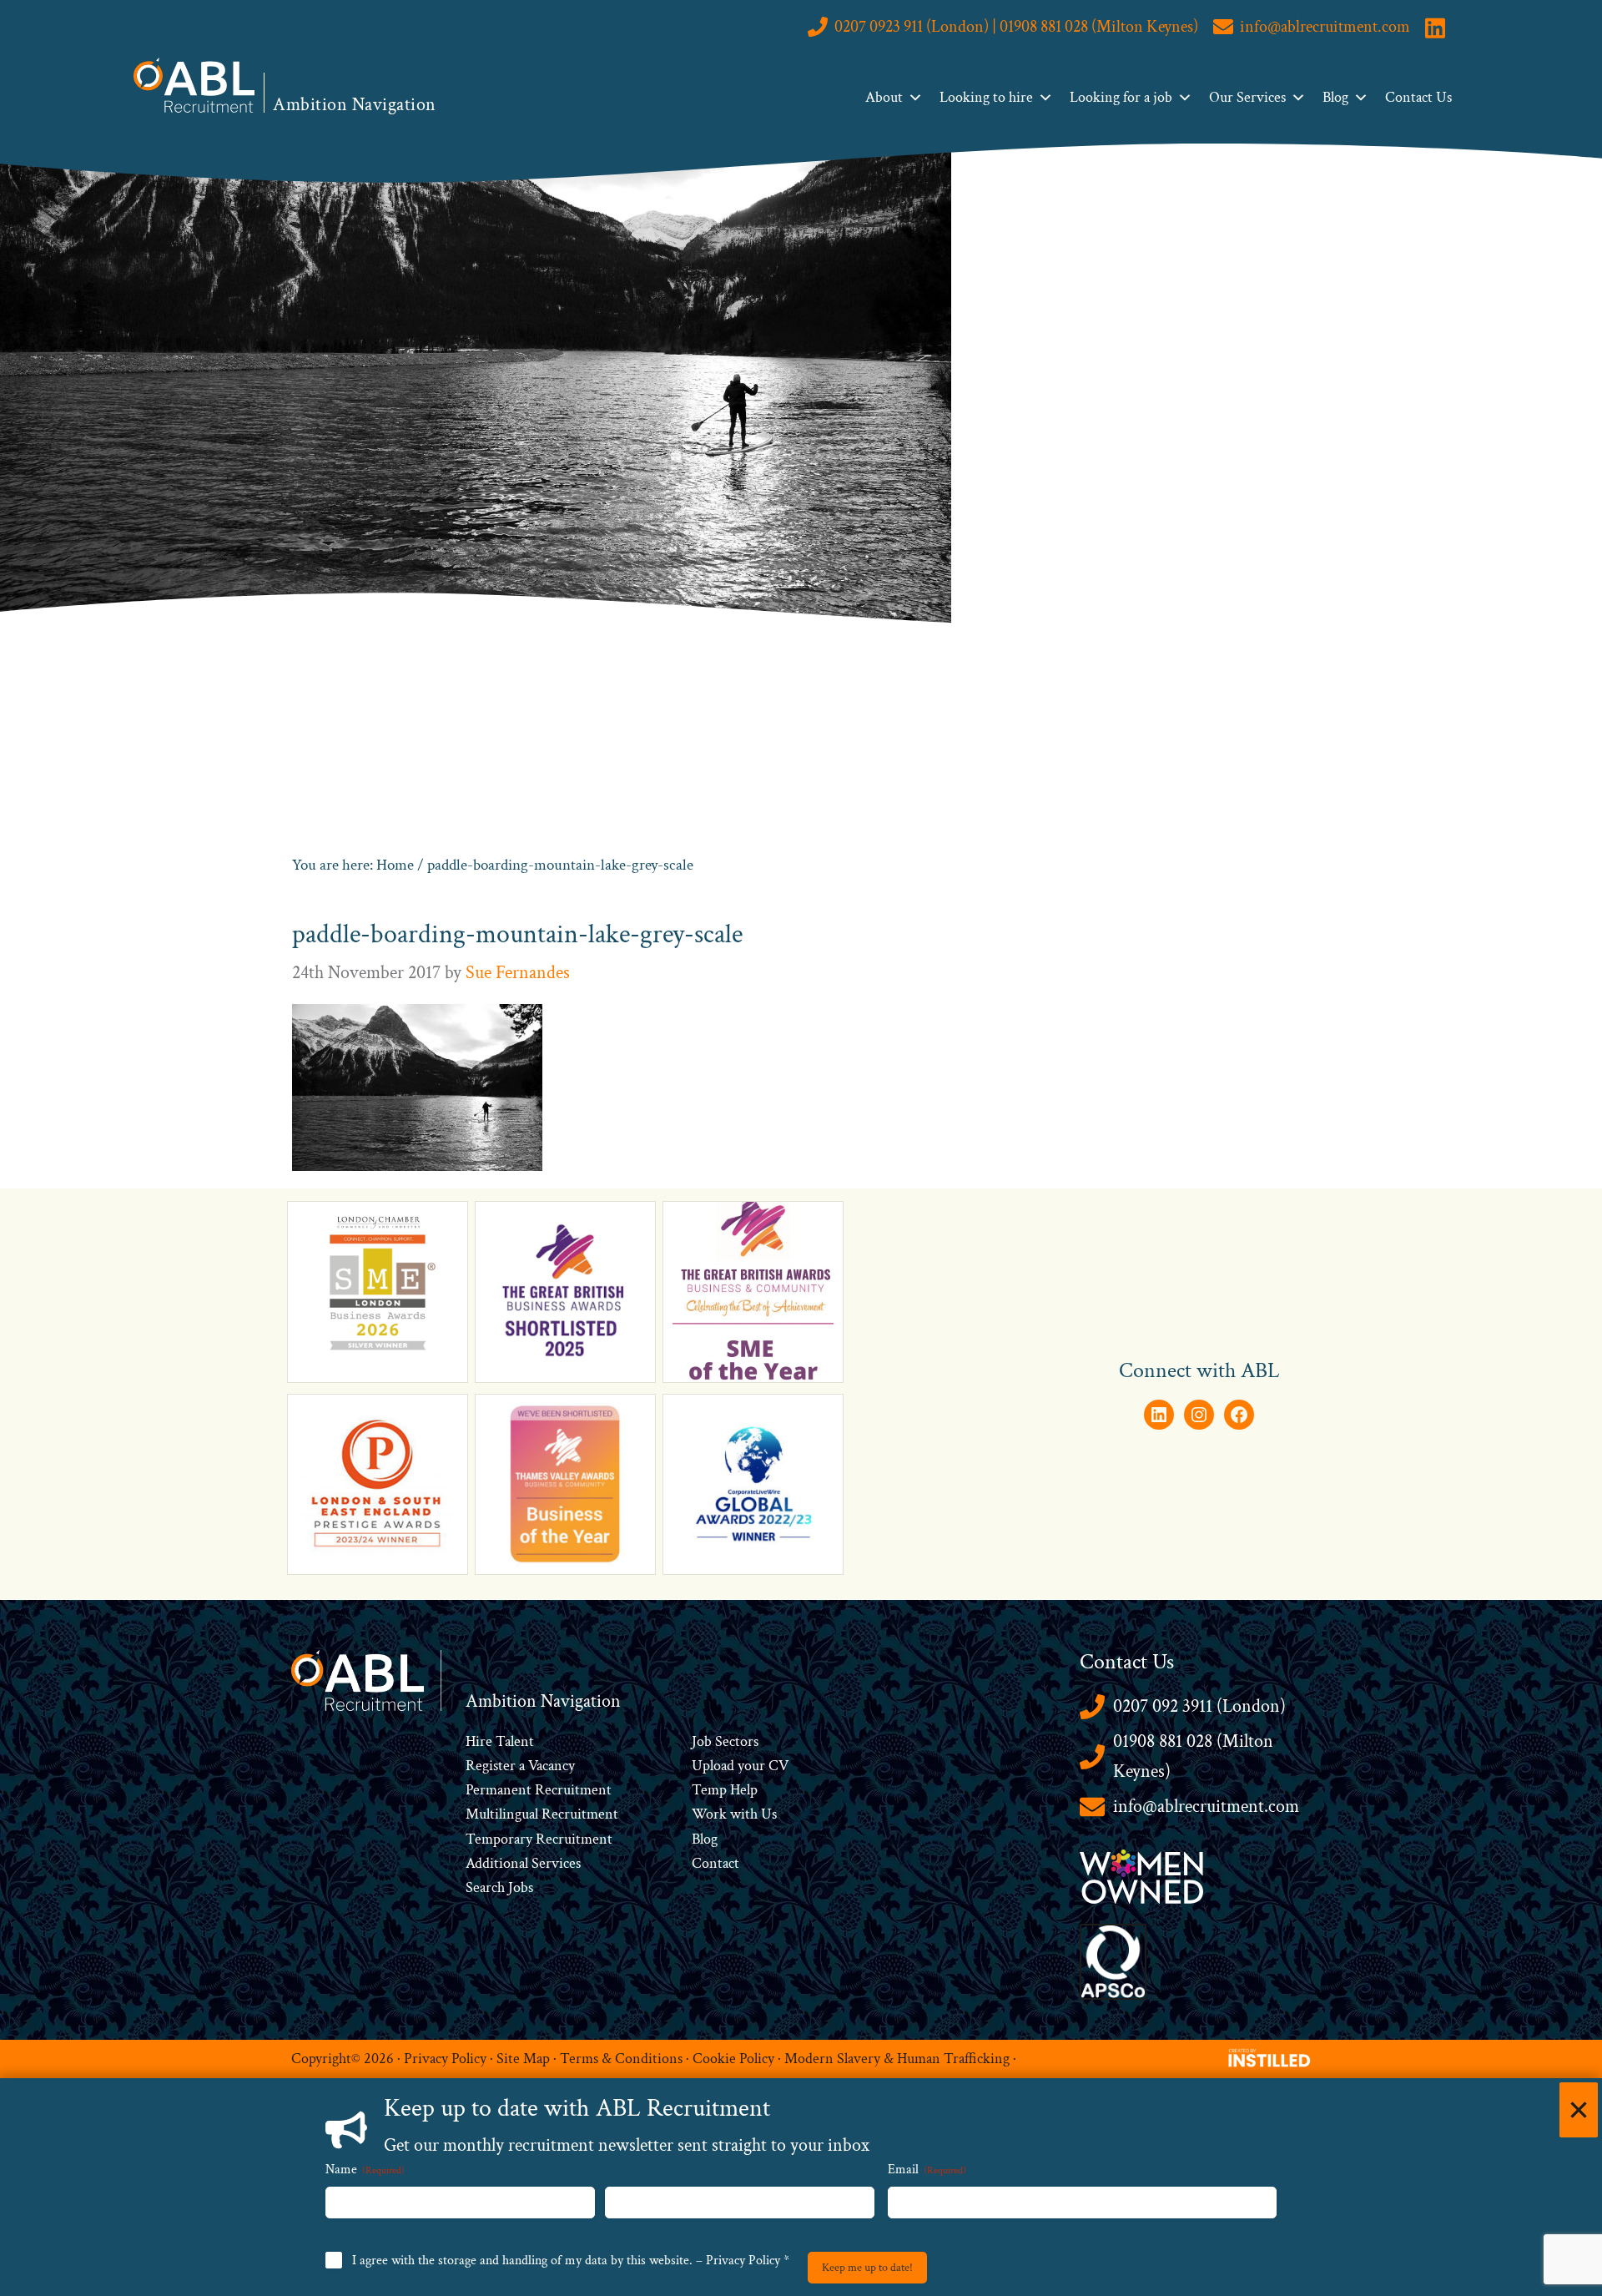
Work (711, 1814)
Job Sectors (725, 1741)
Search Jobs (499, 1887)
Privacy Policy (445, 2059)
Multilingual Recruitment (542, 1814)
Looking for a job (1121, 97)
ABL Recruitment (194, 85)
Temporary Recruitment (539, 1839)
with (744, 1814)
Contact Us (1418, 97)
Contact (715, 1863)
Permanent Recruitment (539, 1790)
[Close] (1579, 2110)
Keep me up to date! (867, 2268)
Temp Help (725, 1790)
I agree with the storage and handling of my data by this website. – (571, 2261)
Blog (1335, 97)
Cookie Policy (733, 2059)
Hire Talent (500, 1741)
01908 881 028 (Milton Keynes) (1193, 1756)
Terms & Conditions (621, 2059)
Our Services (1247, 97)
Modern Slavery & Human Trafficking (897, 2059)
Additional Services (523, 1863)
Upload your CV (740, 1766)
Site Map (523, 2059)
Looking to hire (986, 97)
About (884, 97)
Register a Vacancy (520, 1766)
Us (767, 1814)
